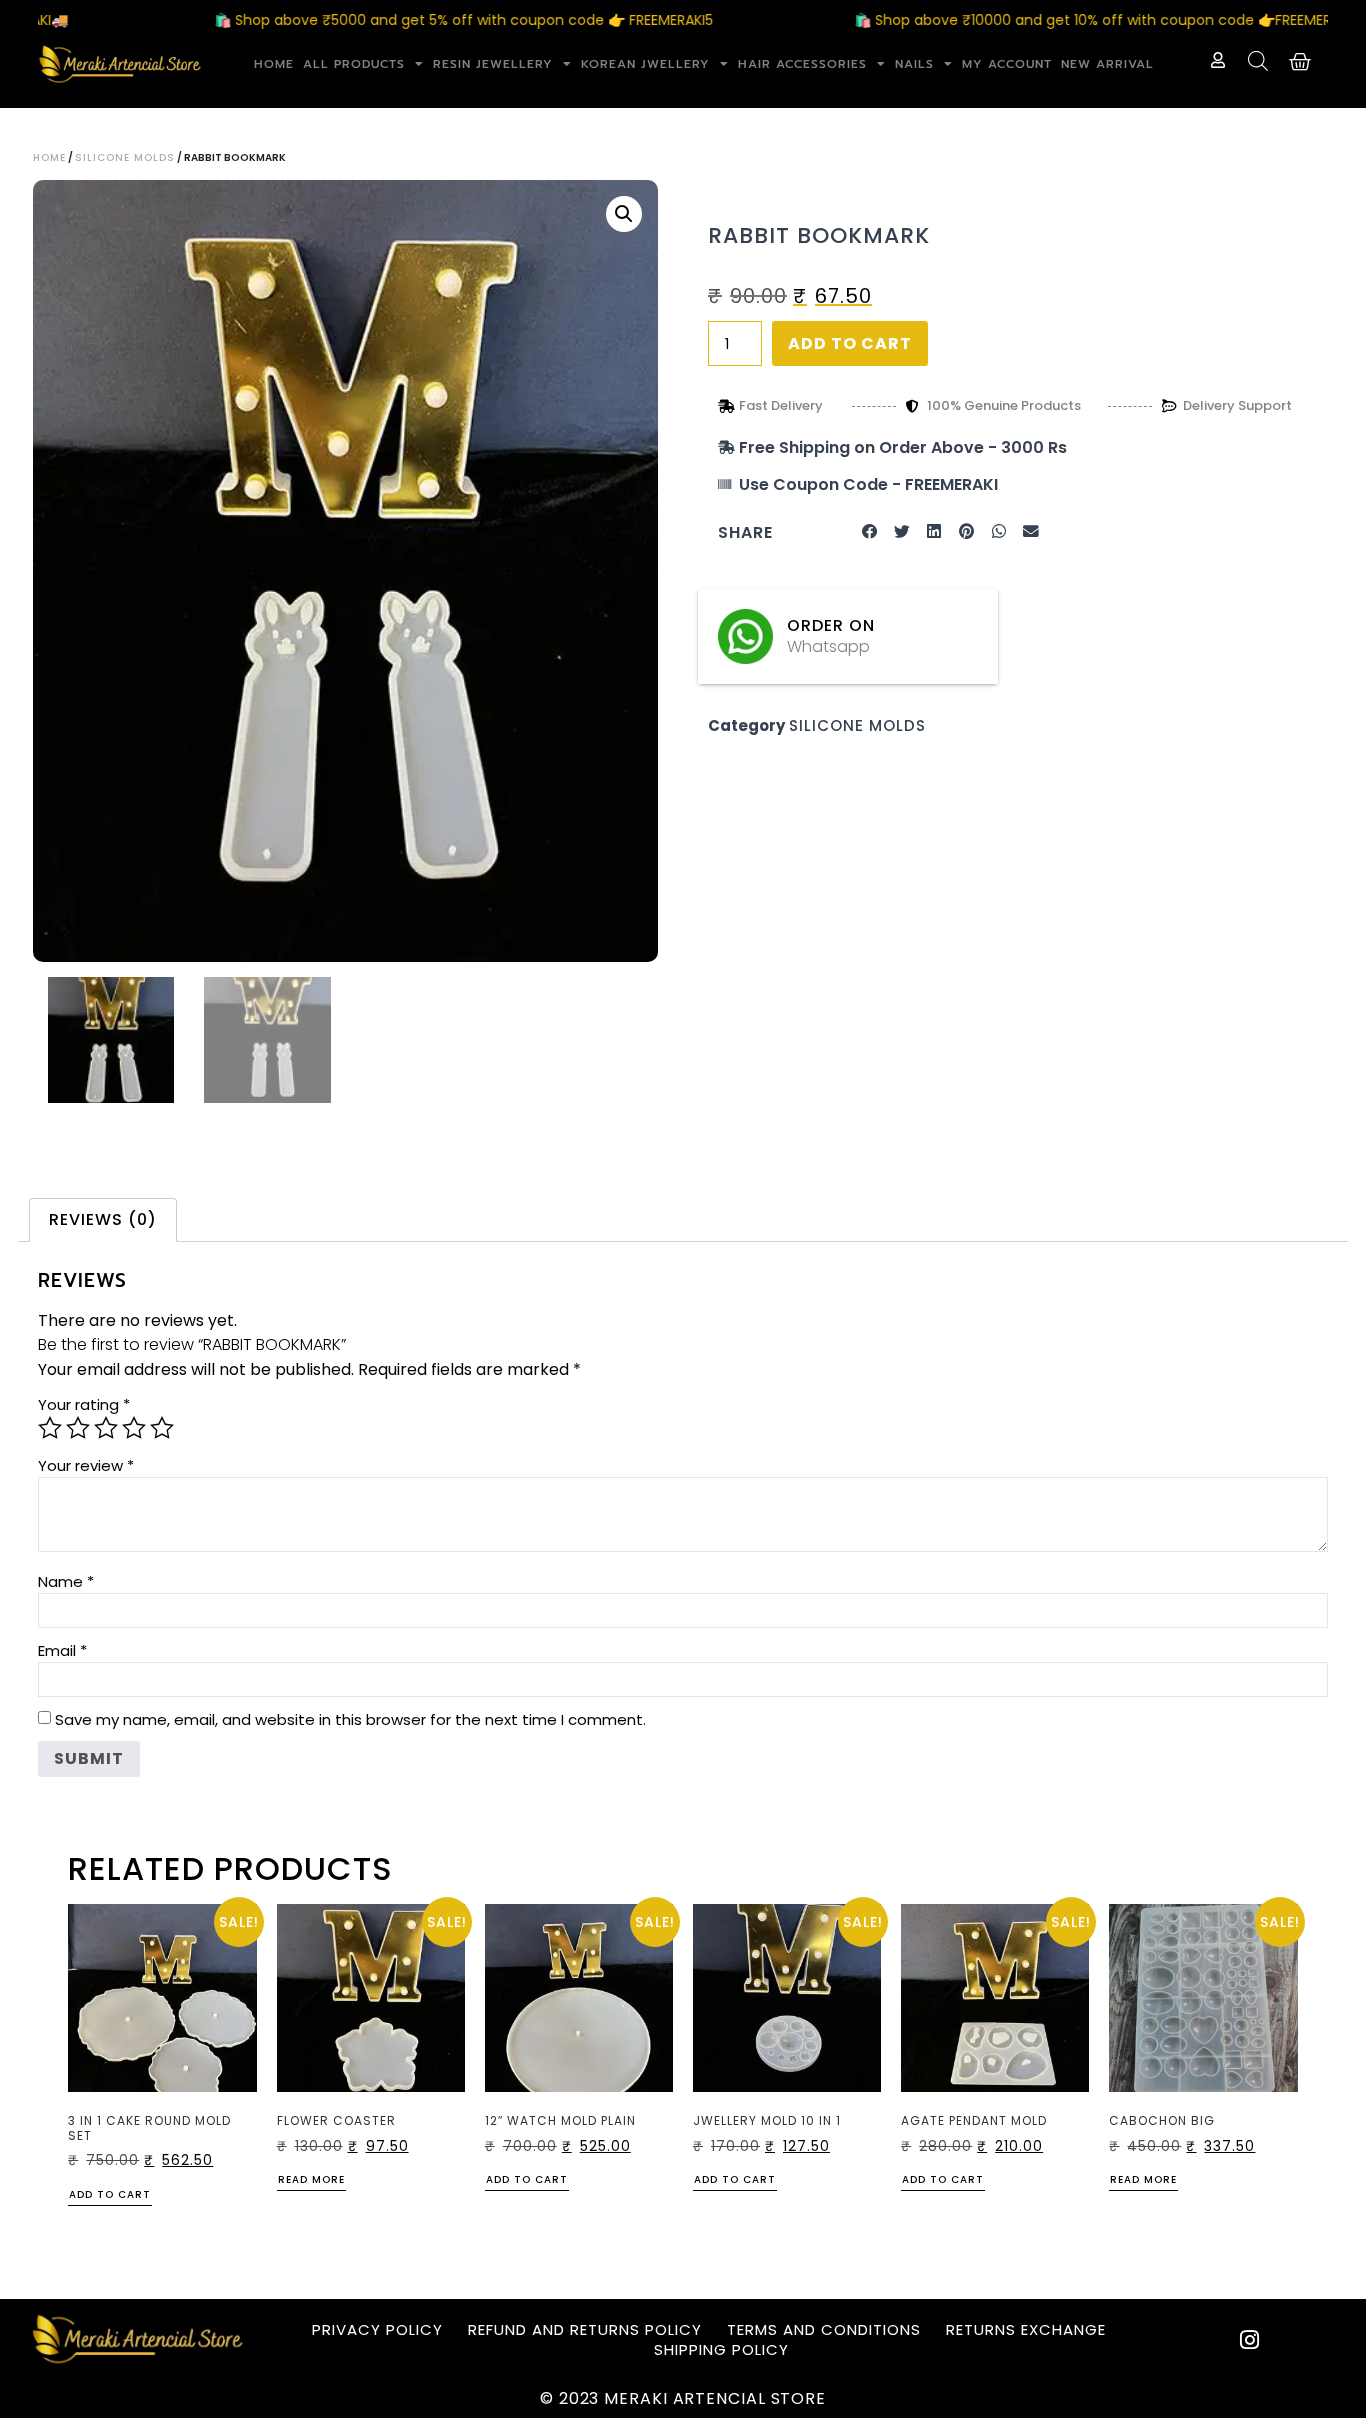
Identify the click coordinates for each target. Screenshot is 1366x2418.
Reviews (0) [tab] (103, 1219)
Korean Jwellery (645, 64)
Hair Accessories (802, 64)
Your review (86, 1465)
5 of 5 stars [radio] (162, 1428)
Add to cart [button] (110, 2196)
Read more (311, 2181)
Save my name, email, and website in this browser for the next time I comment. (350, 1719)
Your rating (84, 1404)
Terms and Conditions (824, 2330)
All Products (354, 64)
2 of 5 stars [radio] (78, 1428)
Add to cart (850, 343)
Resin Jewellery (493, 64)
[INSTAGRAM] (1250, 2340)
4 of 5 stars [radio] (134, 1428)
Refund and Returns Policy (585, 2330)
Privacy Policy (377, 2330)
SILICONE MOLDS (125, 157)
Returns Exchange (1026, 2330)
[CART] (1300, 62)
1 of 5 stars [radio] (50, 1428)
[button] (624, 214)
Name (66, 1581)
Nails (914, 64)
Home (274, 64)
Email (62, 1650)
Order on (831, 625)
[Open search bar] (1258, 61)
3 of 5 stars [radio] (106, 1428)
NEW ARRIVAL (1107, 64)
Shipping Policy (721, 2350)
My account (1007, 64)
